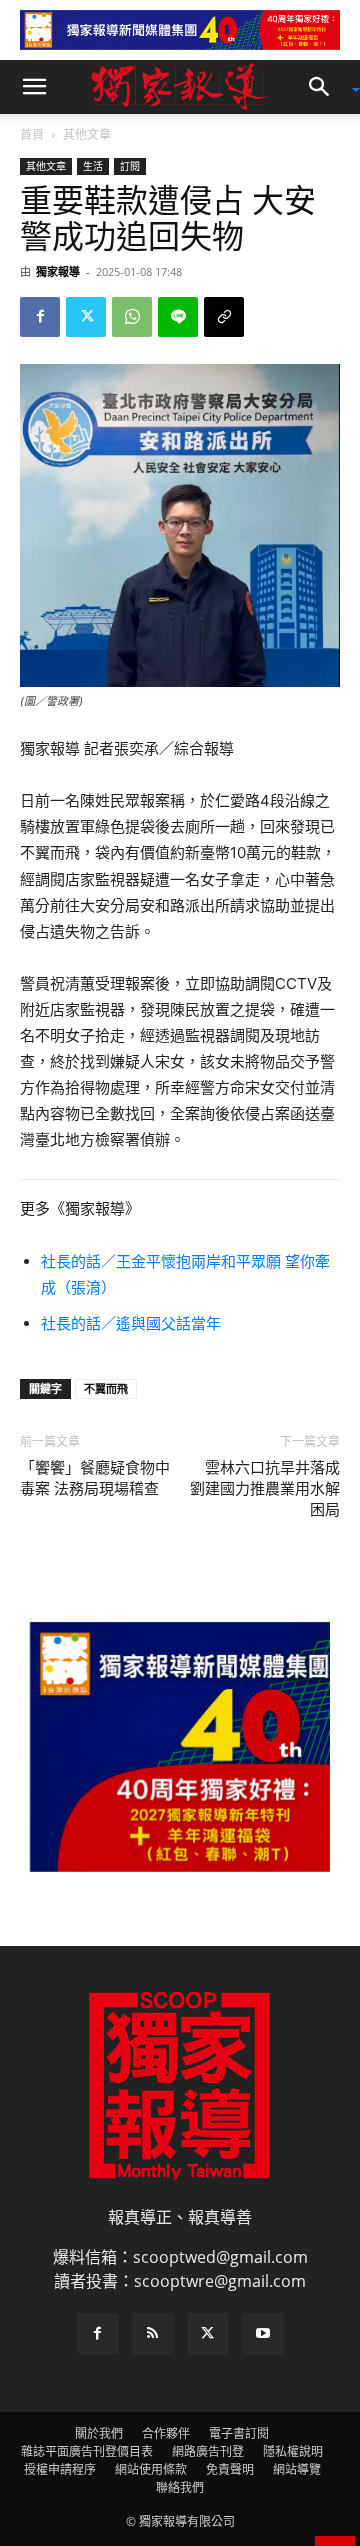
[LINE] (178, 317)
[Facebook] (40, 317)
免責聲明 (230, 2469)
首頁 (32, 134)
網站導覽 (297, 2469)
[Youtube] (263, 2334)
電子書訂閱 (239, 2433)
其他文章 (87, 134)
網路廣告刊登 (208, 2451)
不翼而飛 (106, 1388)
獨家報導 (58, 271)
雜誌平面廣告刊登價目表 (87, 2451)
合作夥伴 (166, 2433)
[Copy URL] (224, 317)
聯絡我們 (180, 2487)
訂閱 (130, 166)
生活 (93, 166)
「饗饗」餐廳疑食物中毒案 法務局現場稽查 (95, 1478)
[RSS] (153, 2334)
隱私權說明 (293, 2451)
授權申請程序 (60, 2469)
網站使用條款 (151, 2469)
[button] (34, 87)
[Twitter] (86, 317)
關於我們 (99, 2433)
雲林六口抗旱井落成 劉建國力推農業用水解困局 (265, 1489)
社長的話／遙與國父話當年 (131, 1323)
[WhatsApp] (132, 317)
